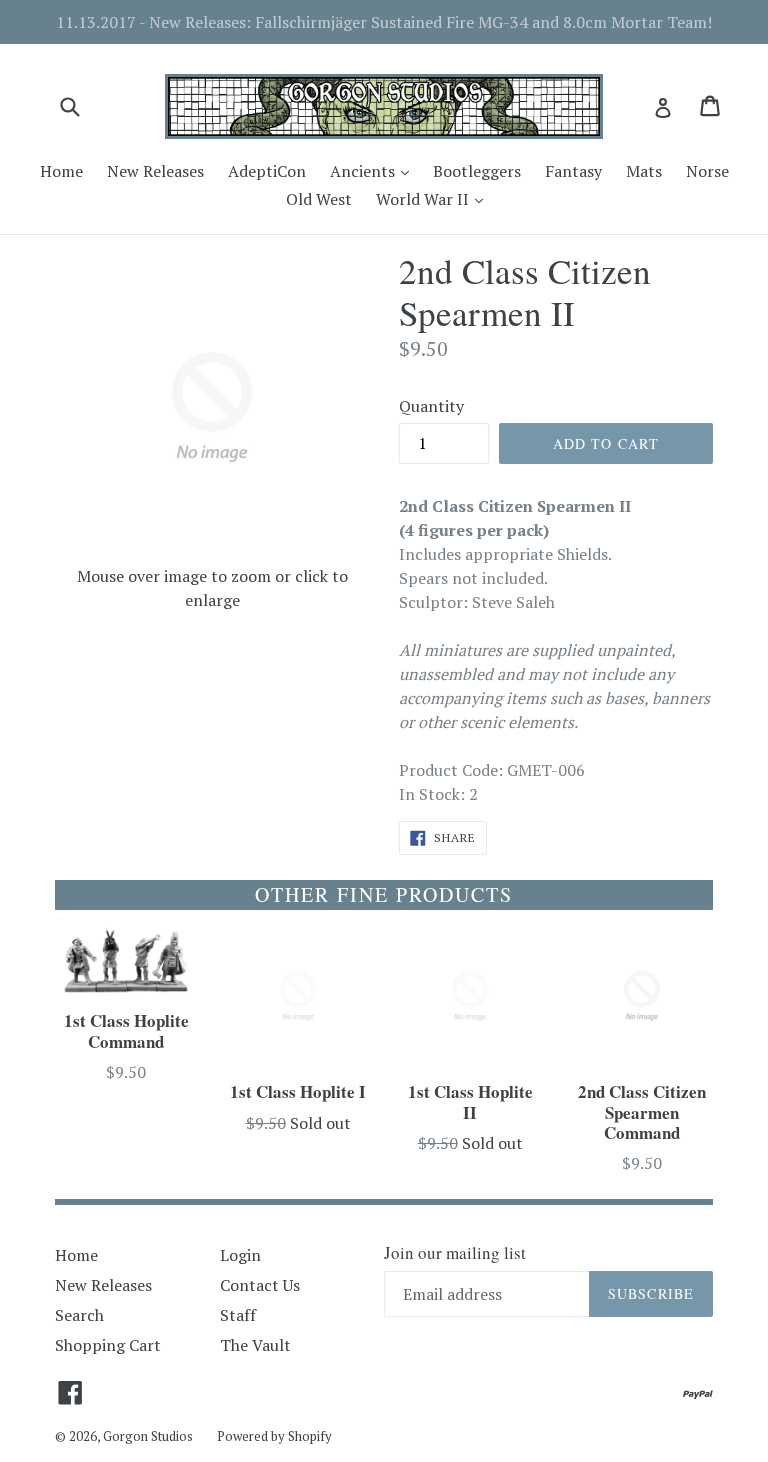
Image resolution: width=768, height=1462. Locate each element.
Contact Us (260, 1285)
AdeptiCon (267, 171)
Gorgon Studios (148, 1436)
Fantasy (573, 171)
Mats (644, 171)
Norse (707, 171)
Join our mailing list (455, 1253)
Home (61, 171)
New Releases (155, 171)
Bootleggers (477, 171)
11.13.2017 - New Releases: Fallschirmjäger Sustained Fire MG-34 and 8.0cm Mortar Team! (384, 22)
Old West (319, 199)
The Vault (255, 1345)
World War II (434, 198)
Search (79, 1315)
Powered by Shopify (274, 1436)
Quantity (431, 406)
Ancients (374, 170)
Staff (238, 1315)
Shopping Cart (108, 1345)
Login (240, 1255)
